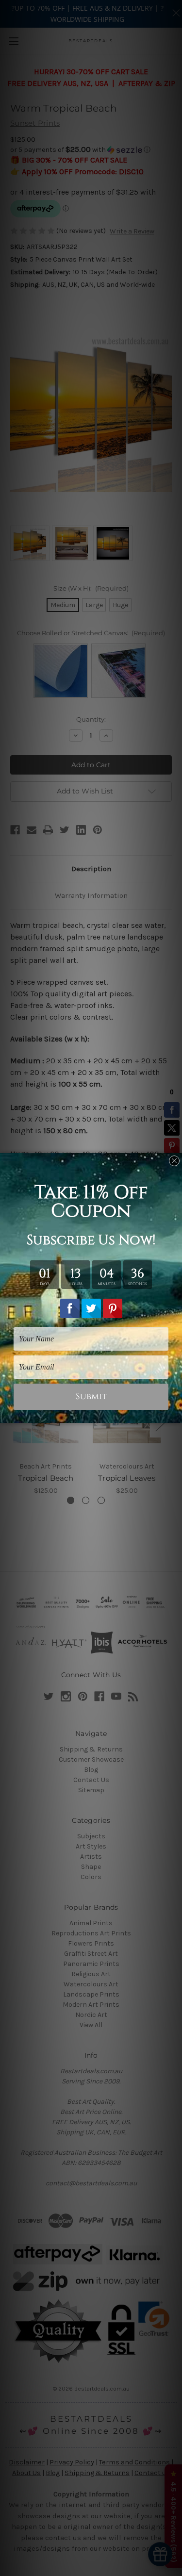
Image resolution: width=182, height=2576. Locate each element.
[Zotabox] (176, 1414)
